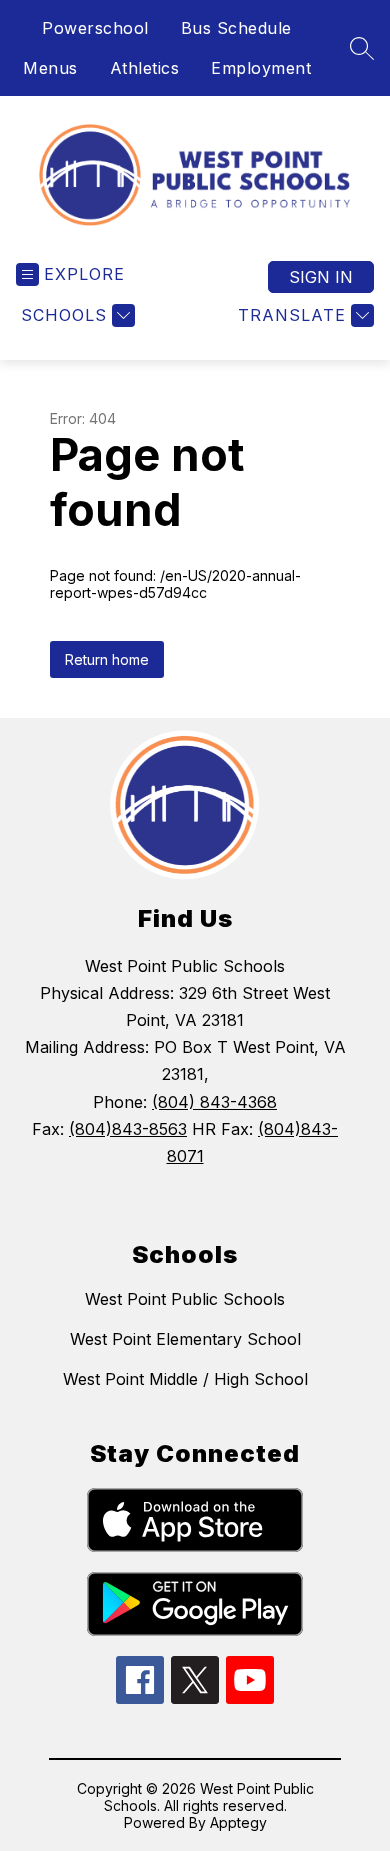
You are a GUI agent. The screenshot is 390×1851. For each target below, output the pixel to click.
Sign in (321, 277)
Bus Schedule (236, 28)
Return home (107, 659)
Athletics (145, 68)
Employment (261, 68)
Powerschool (95, 28)
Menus (50, 68)
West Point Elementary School (185, 1339)
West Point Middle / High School (185, 1379)
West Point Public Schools (185, 1299)
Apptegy (238, 1822)
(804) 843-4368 (214, 1102)
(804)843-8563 (128, 1129)
